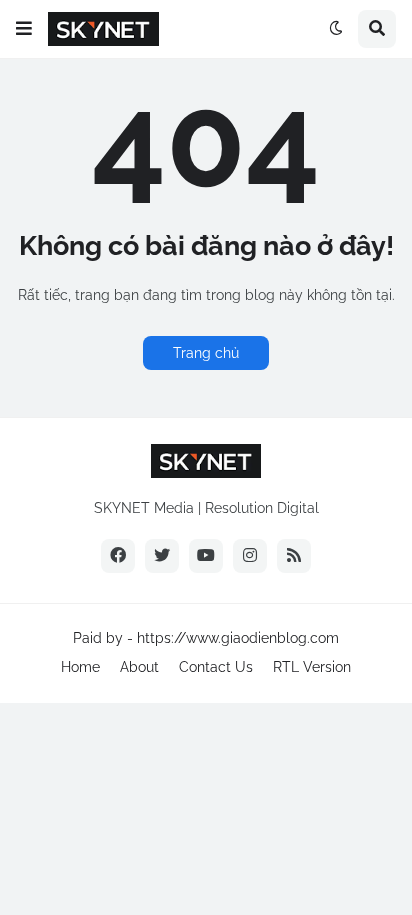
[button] (24, 29)
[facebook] (118, 556)
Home (80, 667)
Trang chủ (206, 353)
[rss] (294, 556)
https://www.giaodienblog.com (238, 638)
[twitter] (162, 556)
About (139, 667)
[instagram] (250, 556)
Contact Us (216, 667)
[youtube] (206, 556)
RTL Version (312, 667)
